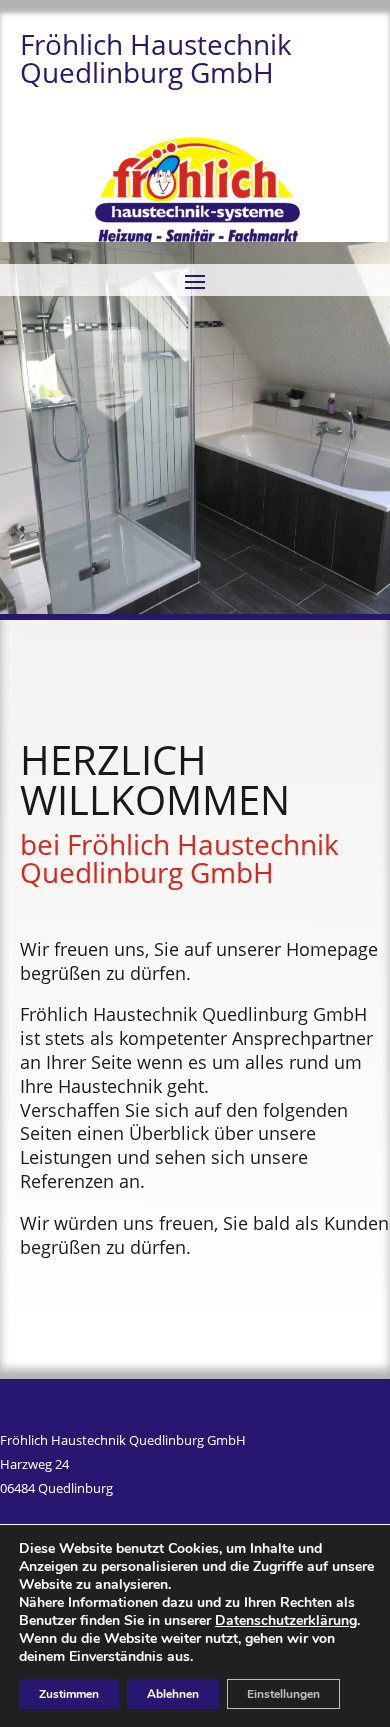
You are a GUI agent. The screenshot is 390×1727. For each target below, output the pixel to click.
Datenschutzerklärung (286, 1620)
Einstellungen (283, 1694)
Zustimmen (69, 1694)
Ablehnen (173, 1694)
